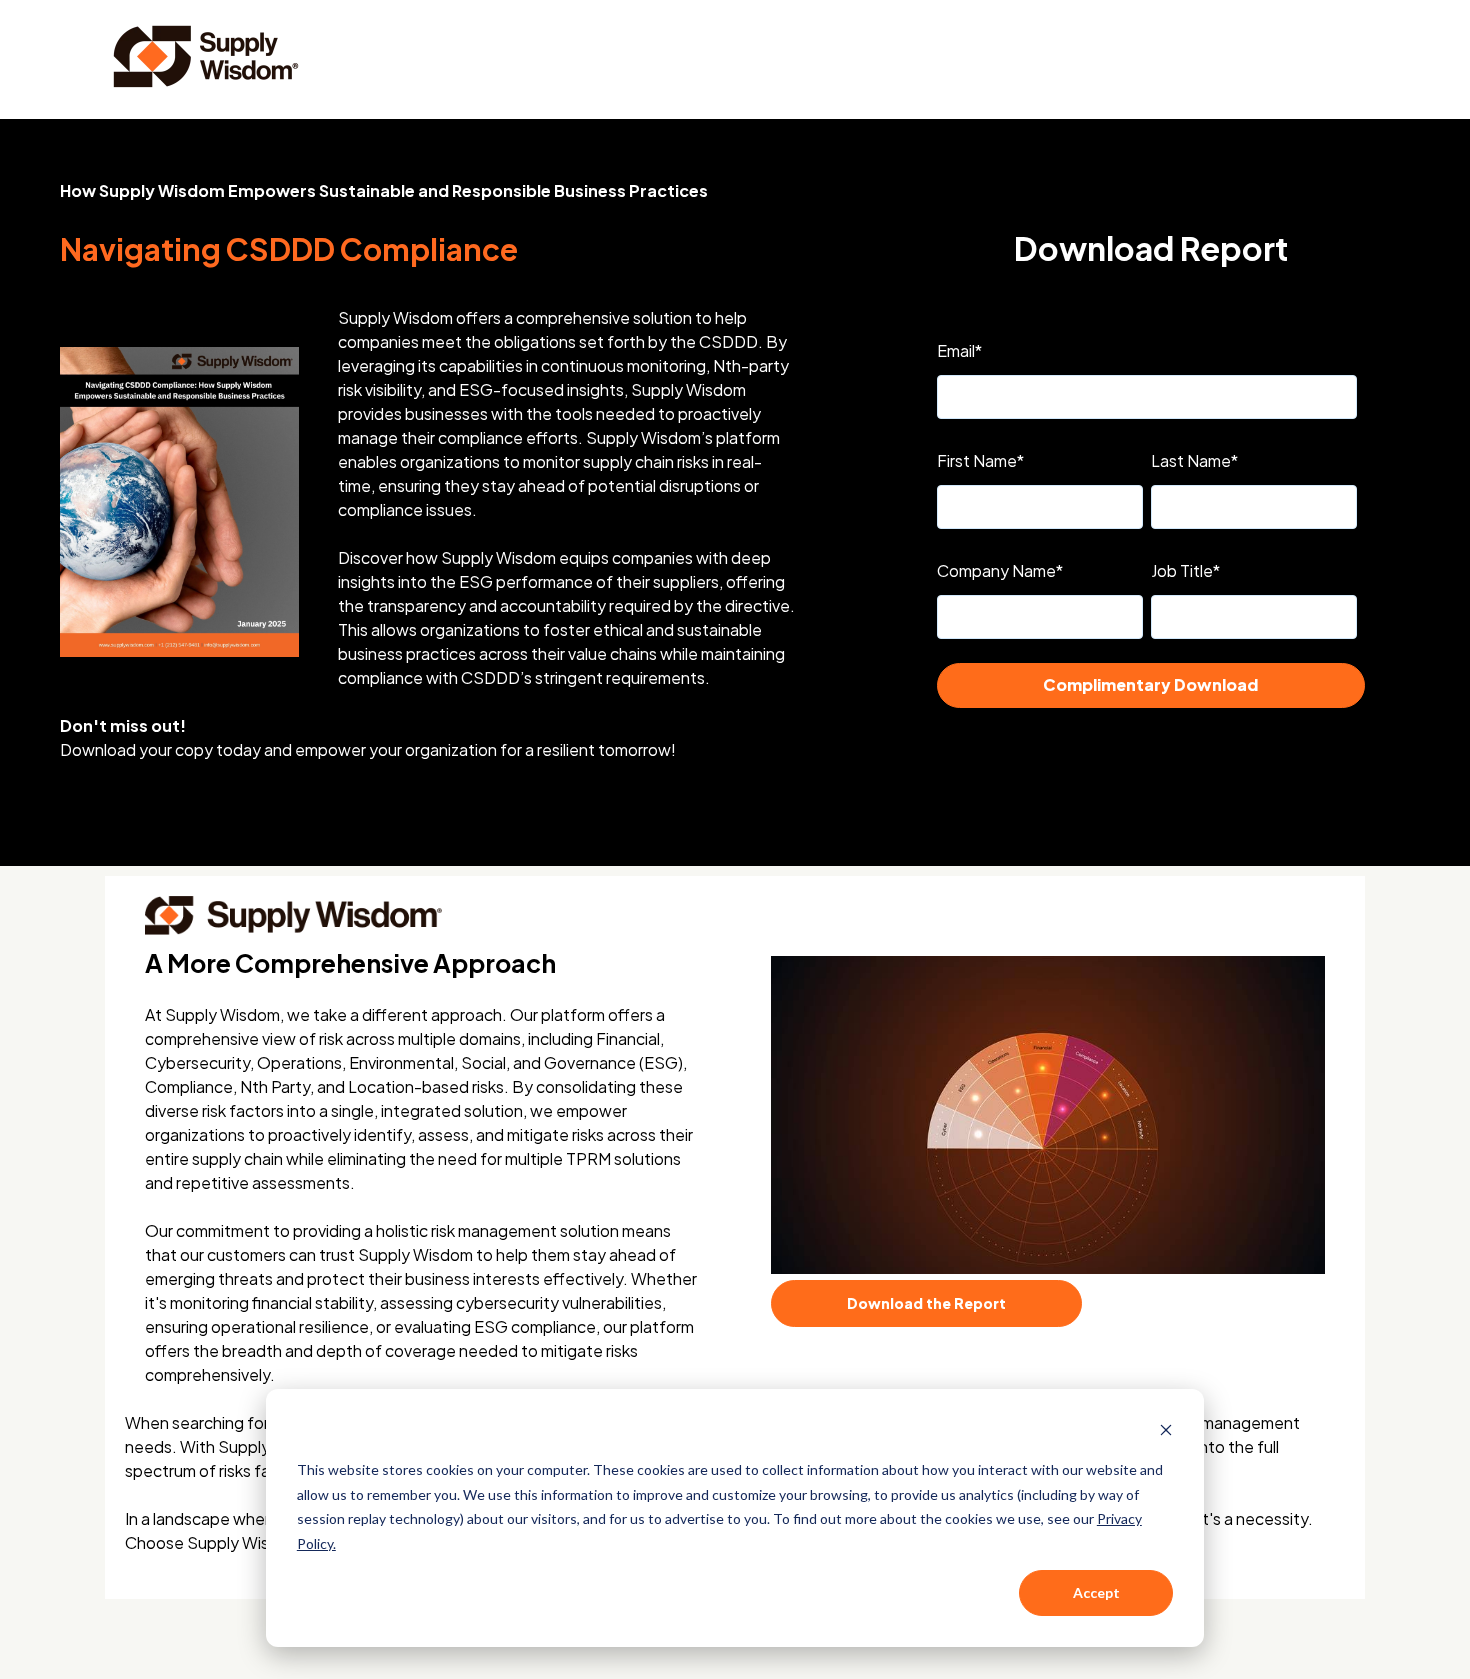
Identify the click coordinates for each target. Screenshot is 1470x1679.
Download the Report (926, 1303)
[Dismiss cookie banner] (1166, 1432)
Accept (1096, 1592)
